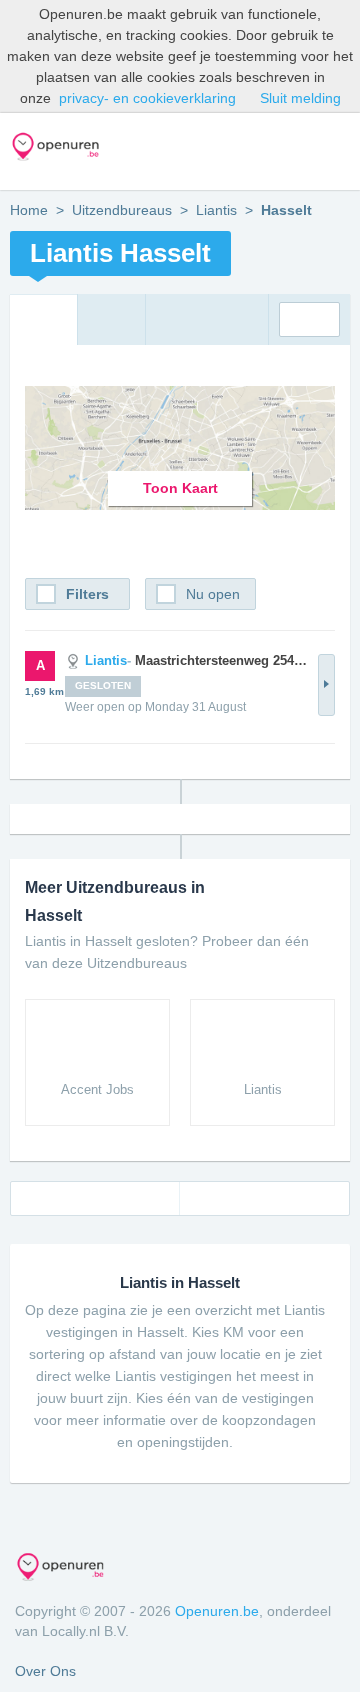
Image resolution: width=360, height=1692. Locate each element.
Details (326, 685)
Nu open (213, 594)
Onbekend (309, 319)
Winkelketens (299, 152)
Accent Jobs (97, 1089)
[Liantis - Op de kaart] (43, 320)
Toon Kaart (180, 488)
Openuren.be (217, 1611)
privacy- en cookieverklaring (147, 98)
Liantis (216, 210)
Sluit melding (300, 98)
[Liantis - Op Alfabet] (111, 320)
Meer (338, 152)
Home (29, 210)
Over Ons (45, 1671)
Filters (87, 594)
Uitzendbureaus (122, 210)
